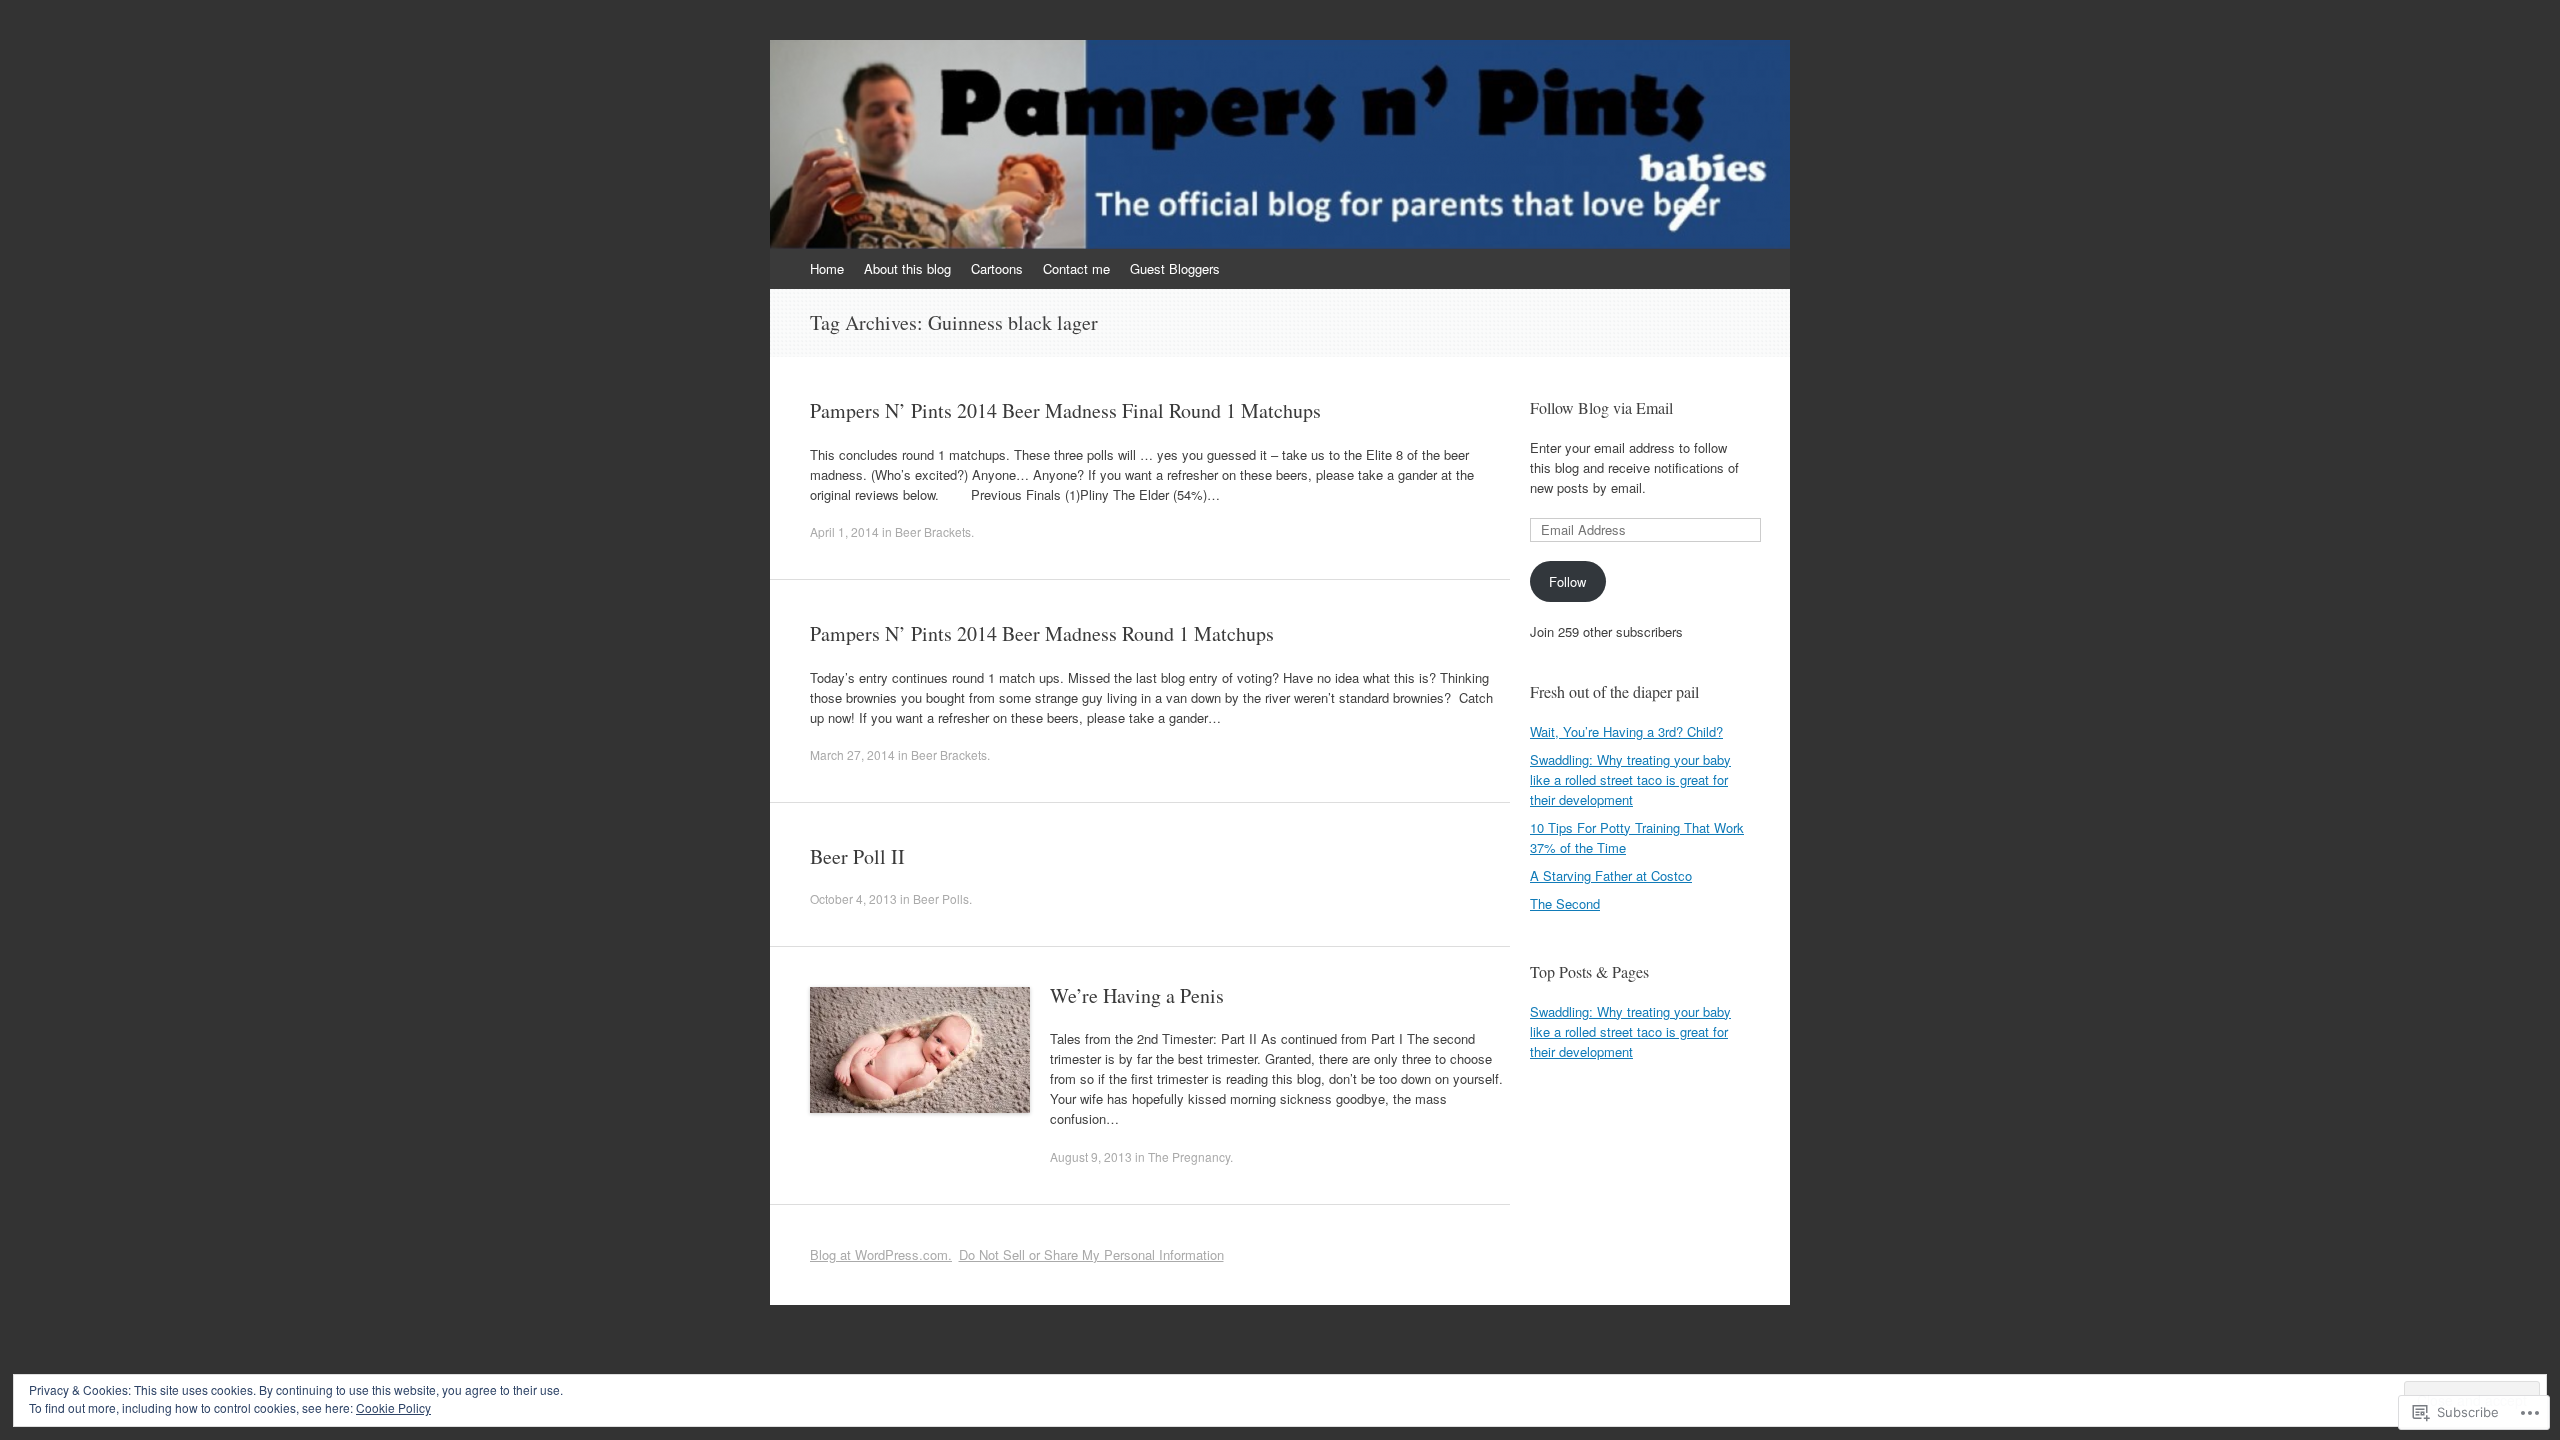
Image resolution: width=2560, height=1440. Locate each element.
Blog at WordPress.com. (881, 1254)
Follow (1567, 581)
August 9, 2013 (1091, 1156)
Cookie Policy (393, 1407)
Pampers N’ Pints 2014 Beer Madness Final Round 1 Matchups (1065, 410)
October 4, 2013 (853, 898)
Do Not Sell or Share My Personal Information (1091, 1254)
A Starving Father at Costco (1611, 875)
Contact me (1076, 268)
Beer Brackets (933, 531)
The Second (1565, 903)
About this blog (907, 268)
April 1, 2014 (844, 531)
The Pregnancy (1189, 1156)
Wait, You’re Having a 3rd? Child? (1626, 731)
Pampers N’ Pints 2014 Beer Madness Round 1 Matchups (1042, 633)
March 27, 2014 (852, 754)
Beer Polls (941, 898)
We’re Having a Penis (1137, 995)
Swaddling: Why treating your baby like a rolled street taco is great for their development (1630, 779)
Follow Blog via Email (1601, 407)
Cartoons (997, 268)
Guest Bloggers (1175, 268)
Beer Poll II (857, 856)
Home (827, 268)
